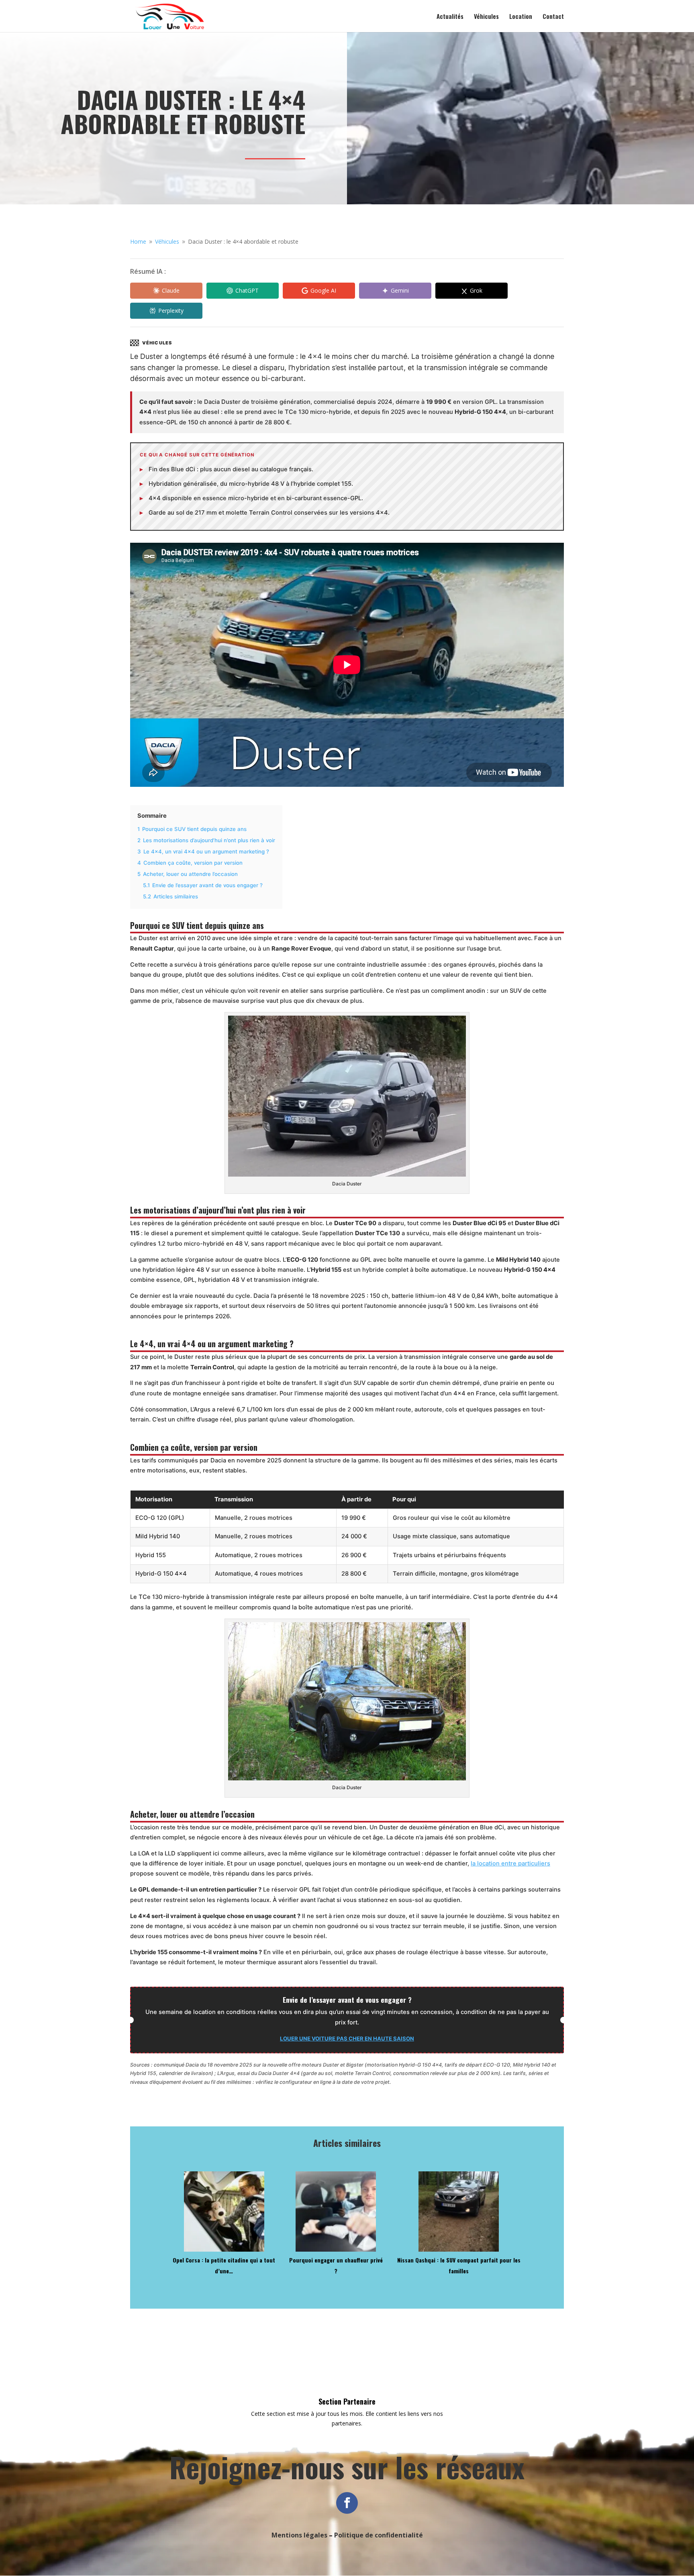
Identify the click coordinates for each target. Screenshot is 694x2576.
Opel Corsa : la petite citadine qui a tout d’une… (224, 2265)
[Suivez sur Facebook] (347, 2503)
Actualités (450, 17)
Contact (553, 17)
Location (521, 17)
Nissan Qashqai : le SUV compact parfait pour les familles (459, 2265)
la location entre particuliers (510, 1863)
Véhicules (486, 17)
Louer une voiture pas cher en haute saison (347, 2038)
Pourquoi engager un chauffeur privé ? (336, 2265)
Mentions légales (299, 2535)
